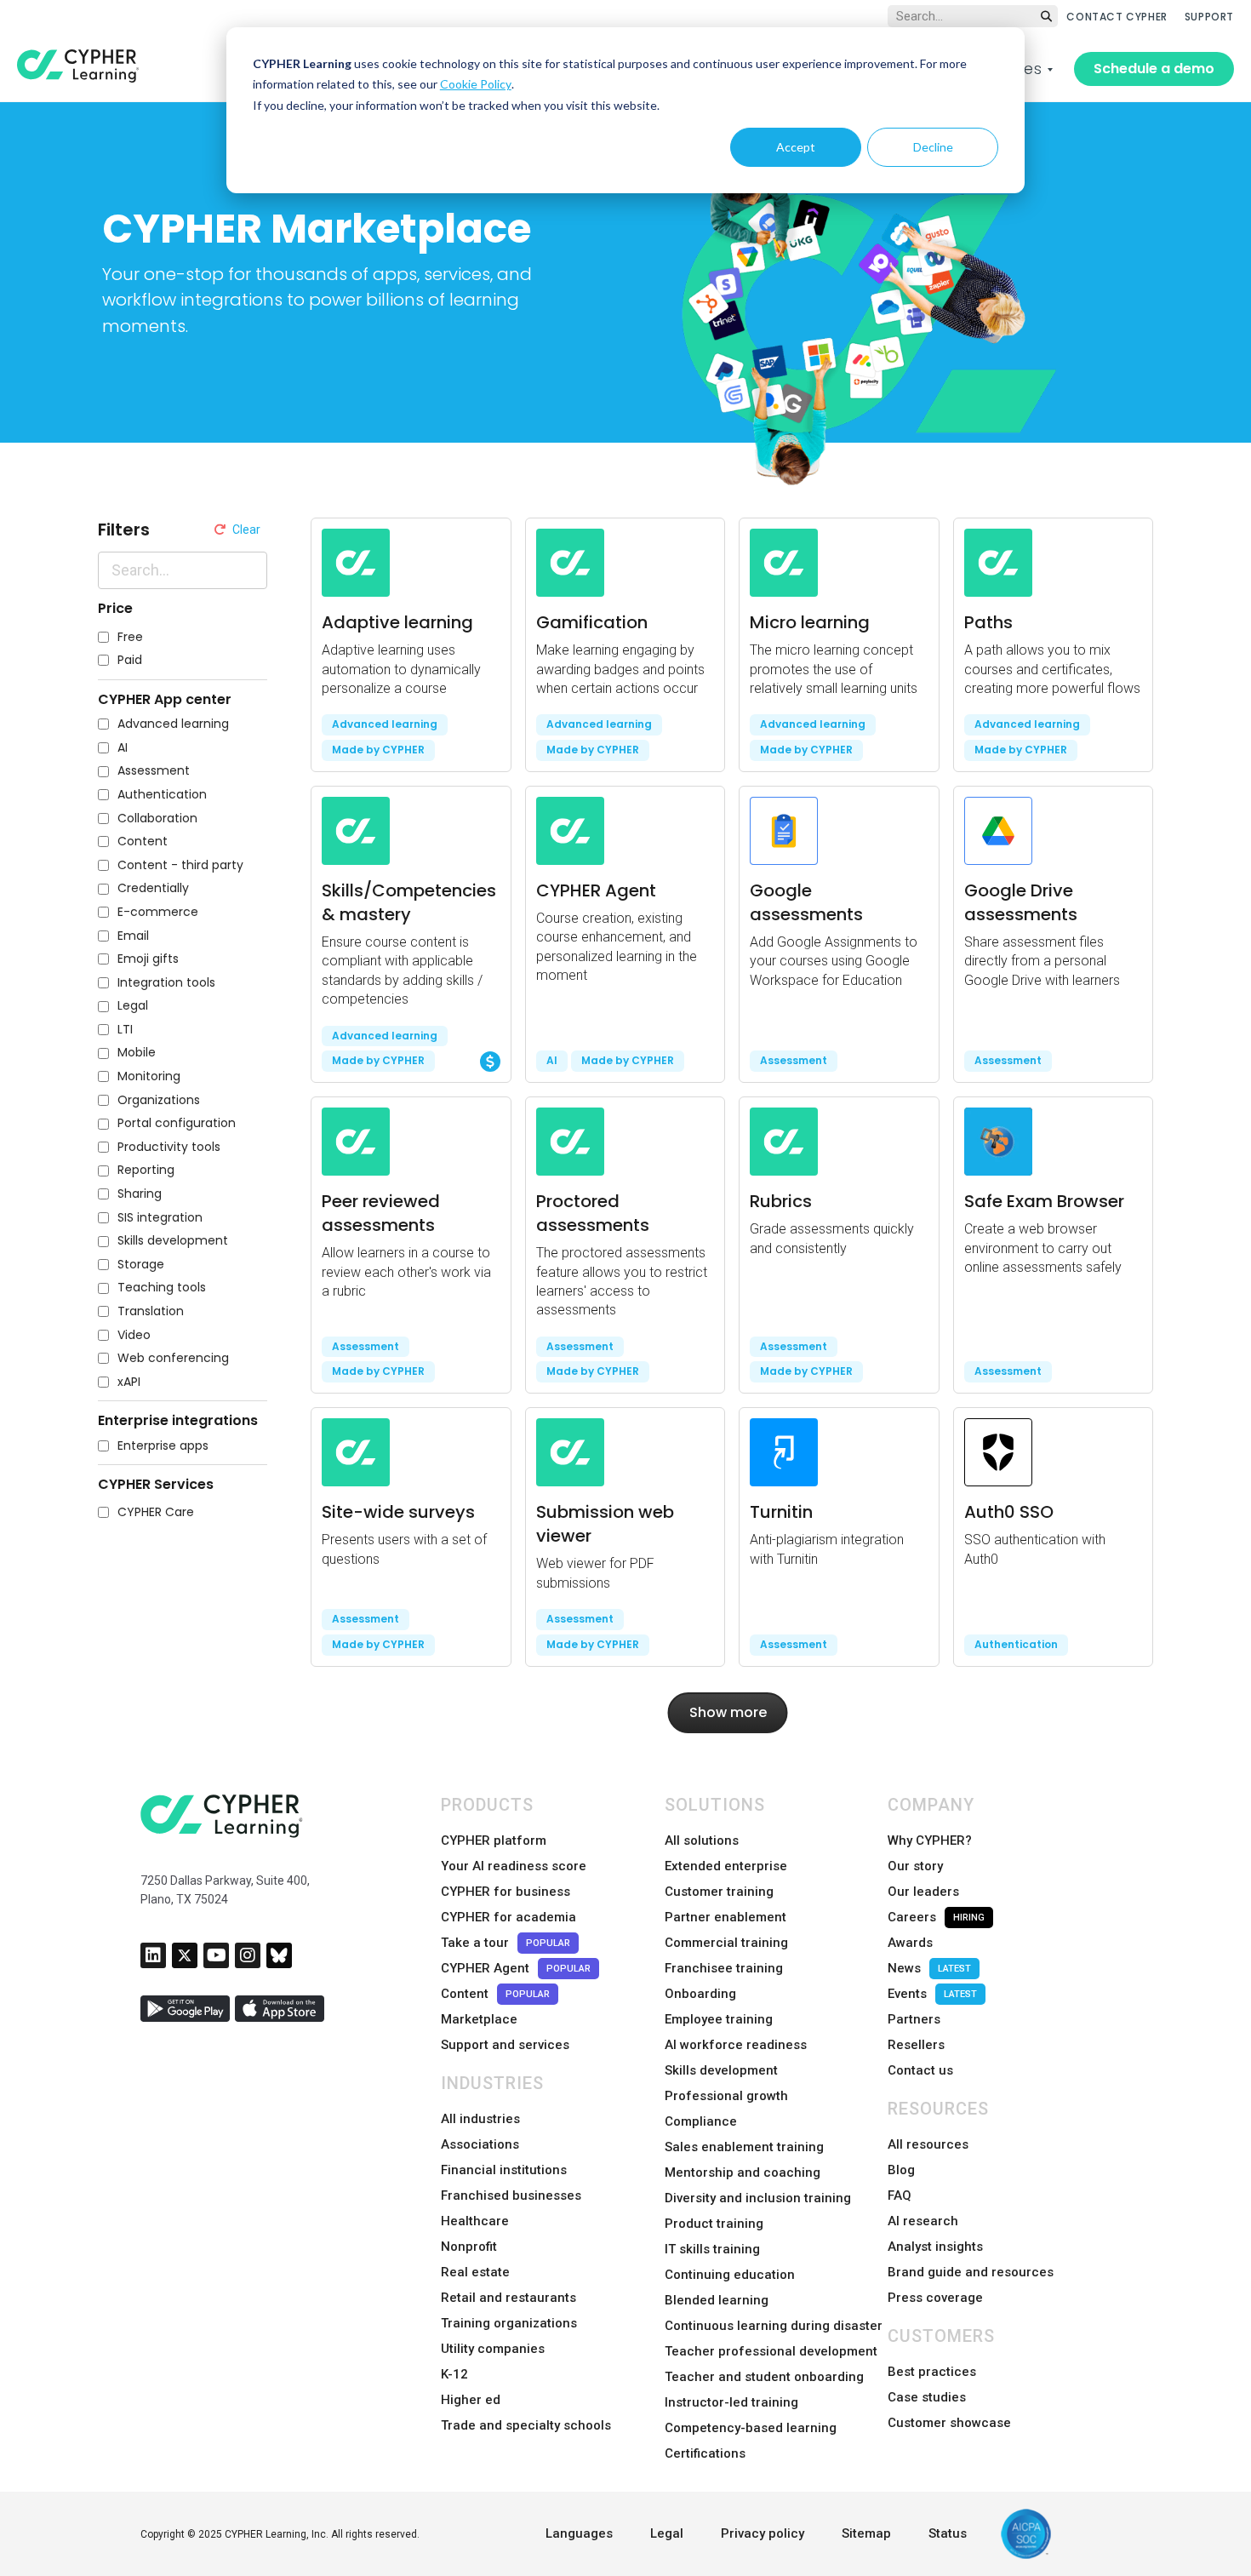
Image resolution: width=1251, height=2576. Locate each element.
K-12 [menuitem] (454, 2374)
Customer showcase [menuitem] (949, 2423)
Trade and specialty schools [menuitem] (526, 2425)
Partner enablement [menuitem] (725, 1917)
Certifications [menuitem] (705, 2453)
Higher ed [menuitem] (471, 2400)
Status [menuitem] (948, 2533)
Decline (933, 147)
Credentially (153, 888)
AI (123, 748)
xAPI (129, 1382)
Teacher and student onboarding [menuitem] (764, 2377)
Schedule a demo (1154, 69)
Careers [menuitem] (936, 1917)
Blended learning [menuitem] (717, 2300)
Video (134, 1335)
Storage (141, 1265)
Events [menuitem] (932, 1994)
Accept (796, 147)
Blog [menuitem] (901, 2170)
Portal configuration (177, 1123)
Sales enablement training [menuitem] (744, 2147)
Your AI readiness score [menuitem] (514, 1866)
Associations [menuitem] (480, 2144)
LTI (125, 1030)
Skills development (173, 1241)
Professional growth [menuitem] (726, 2096)
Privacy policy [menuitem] (763, 2533)
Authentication (162, 795)
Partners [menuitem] (914, 2019)
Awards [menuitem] (910, 1943)
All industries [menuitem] (480, 2119)
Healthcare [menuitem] (475, 2221)
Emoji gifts (148, 959)
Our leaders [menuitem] (923, 1892)
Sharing (140, 1194)
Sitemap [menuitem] (866, 2533)
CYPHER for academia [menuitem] (508, 1917)
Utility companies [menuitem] (493, 2349)
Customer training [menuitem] (719, 1892)
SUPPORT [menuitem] (1209, 17)
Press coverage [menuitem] (935, 2298)
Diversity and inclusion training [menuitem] (758, 2198)
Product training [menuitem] (714, 2224)
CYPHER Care (156, 1512)
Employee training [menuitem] (719, 2019)
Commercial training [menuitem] (726, 1943)
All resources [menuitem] (928, 2144)
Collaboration (157, 819)
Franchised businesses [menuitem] (511, 2195)
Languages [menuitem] (579, 2533)
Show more (728, 1712)
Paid (130, 660)
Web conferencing (173, 1358)
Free (130, 637)
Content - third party (180, 865)
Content (143, 841)
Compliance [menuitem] (701, 2121)
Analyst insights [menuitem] (935, 2247)
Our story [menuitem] (915, 1866)
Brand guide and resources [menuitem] (971, 2272)
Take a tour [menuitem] (506, 1943)
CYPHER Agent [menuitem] (516, 1968)
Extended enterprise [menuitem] (726, 1866)
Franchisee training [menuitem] (724, 1968)
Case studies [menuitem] (927, 2397)
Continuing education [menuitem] (730, 2275)
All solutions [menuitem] (702, 1840)
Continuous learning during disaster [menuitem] (774, 2326)
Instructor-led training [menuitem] (731, 2402)
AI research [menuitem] (923, 2221)
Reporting (146, 1170)
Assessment (154, 771)
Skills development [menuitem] (721, 2070)
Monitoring (149, 1076)
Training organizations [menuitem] (509, 2323)
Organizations (159, 1100)
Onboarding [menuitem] (700, 1994)
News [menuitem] (929, 1968)
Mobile (137, 1053)
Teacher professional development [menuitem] (771, 2351)
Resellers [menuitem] (916, 2045)
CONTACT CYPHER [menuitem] (1117, 17)
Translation (151, 1311)
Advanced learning (173, 724)
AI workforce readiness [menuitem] (736, 2045)
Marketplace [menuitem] (479, 2019)
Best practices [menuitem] (932, 2372)
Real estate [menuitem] (475, 2272)
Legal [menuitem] (667, 2533)
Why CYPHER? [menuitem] (930, 1840)
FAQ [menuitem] (900, 2195)
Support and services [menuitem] (505, 2045)
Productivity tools (169, 1147)
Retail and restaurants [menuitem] (508, 2298)
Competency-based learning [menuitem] (751, 2428)
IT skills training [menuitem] (712, 2249)
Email (133, 936)
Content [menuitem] (495, 1994)
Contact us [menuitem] (920, 2070)
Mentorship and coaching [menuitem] (743, 2172)
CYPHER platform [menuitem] (494, 1840)
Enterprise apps (163, 1446)
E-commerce (158, 912)
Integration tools (166, 983)
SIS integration (160, 1218)
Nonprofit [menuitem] (469, 2247)
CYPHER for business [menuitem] (506, 1892)
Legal (133, 1006)
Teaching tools (162, 1288)
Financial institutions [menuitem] (504, 2170)
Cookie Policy (476, 84)
